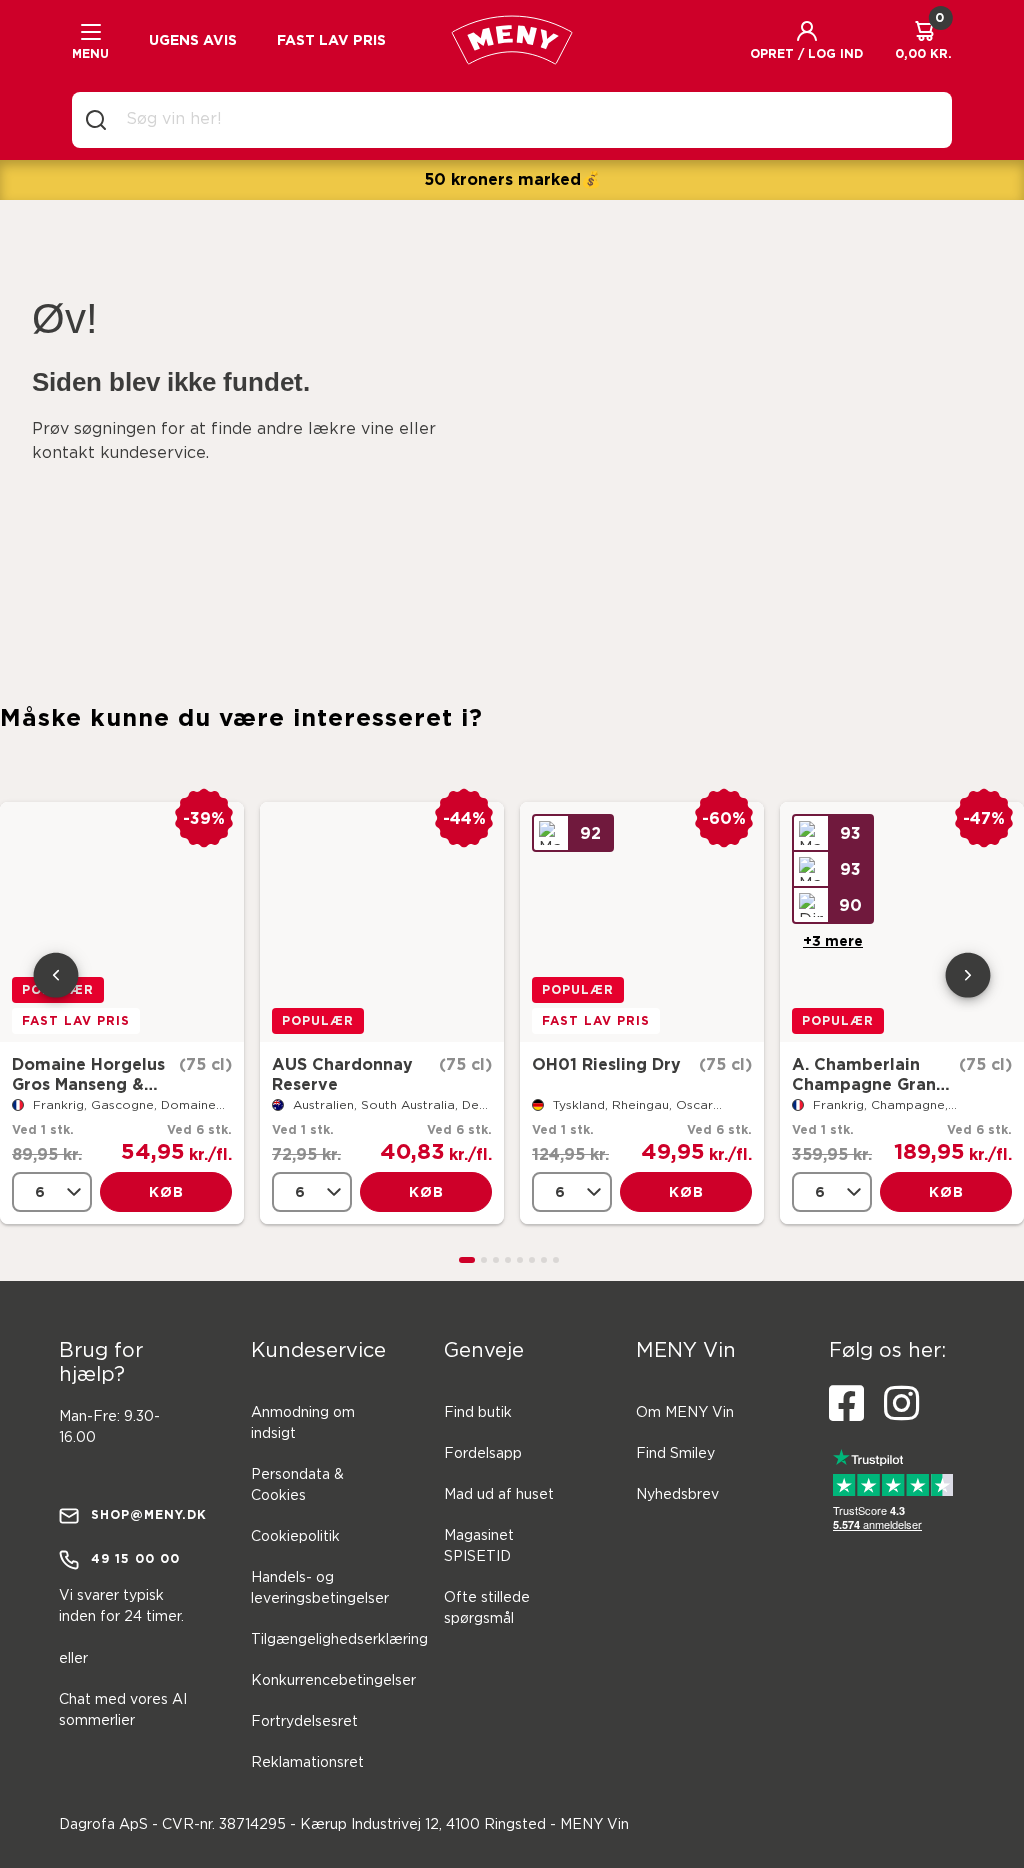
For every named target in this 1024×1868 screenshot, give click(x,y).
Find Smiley (675, 1454)
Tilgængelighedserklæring (339, 1640)
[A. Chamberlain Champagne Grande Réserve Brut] (902, 922)
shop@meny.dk (143, 1514)
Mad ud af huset (499, 1495)
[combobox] (528, 120)
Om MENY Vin (685, 1413)
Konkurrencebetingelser (333, 1681)
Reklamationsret (307, 1763)
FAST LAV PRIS (331, 40)
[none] (52, 1192)
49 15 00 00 (135, 1558)
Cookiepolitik (295, 1537)
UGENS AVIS (193, 40)
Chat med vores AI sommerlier (123, 1710)
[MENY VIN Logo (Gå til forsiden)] (512, 40)
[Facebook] (846, 1404)
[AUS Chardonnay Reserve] (382, 922)
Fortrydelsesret (304, 1722)
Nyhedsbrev (677, 1495)
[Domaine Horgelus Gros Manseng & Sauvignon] (122, 922)
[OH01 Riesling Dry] (642, 922)
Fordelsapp (483, 1454)
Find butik (478, 1413)
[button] (806, 40)
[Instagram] (901, 1404)
